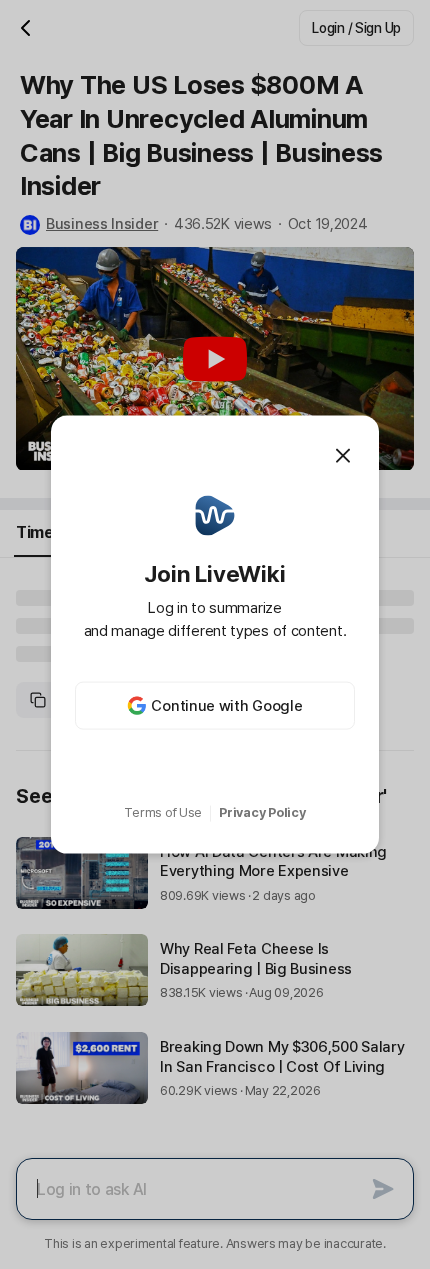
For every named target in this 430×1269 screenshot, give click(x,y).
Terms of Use (163, 812)
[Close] (343, 455)
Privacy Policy (262, 812)
